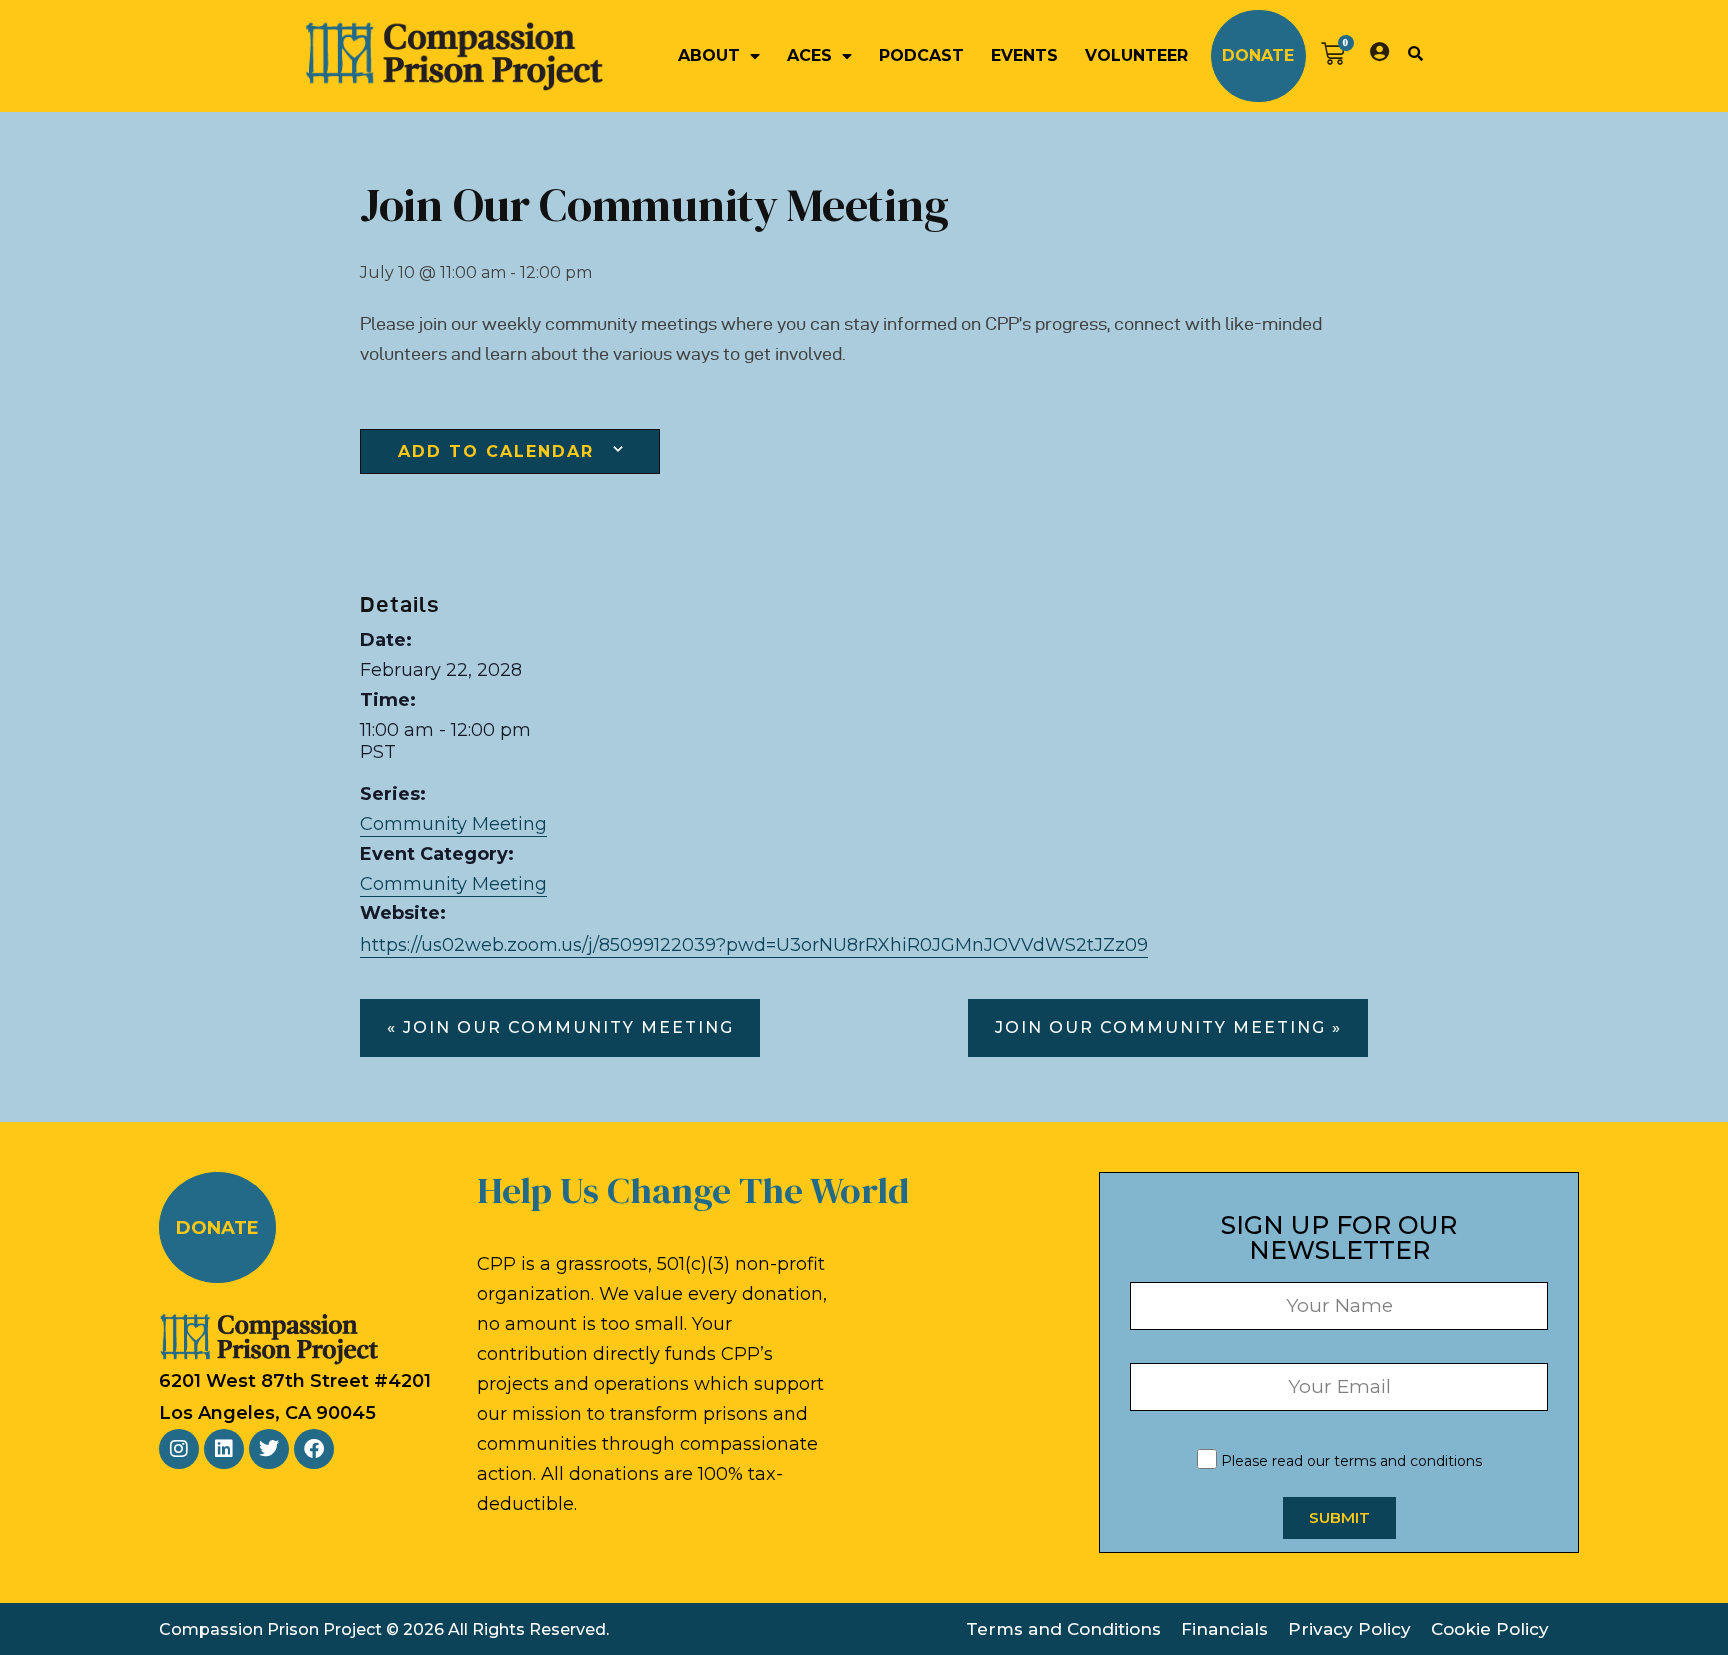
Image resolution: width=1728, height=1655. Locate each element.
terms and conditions (1408, 1461)
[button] (1415, 53)
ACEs (809, 55)
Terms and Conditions (1063, 1629)
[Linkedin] (224, 1449)
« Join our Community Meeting (560, 1027)
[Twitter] (269, 1449)
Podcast (921, 55)
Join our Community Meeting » (1168, 1027)
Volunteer (1136, 55)
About (709, 55)
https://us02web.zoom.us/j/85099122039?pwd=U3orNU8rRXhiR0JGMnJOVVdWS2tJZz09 (754, 945)
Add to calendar (496, 451)
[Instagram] (179, 1449)
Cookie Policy (1490, 1629)
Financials (1224, 1629)
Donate (1258, 55)
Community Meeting (453, 824)
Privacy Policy (1349, 1629)
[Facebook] (314, 1449)
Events (1024, 55)
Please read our (1349, 1461)
